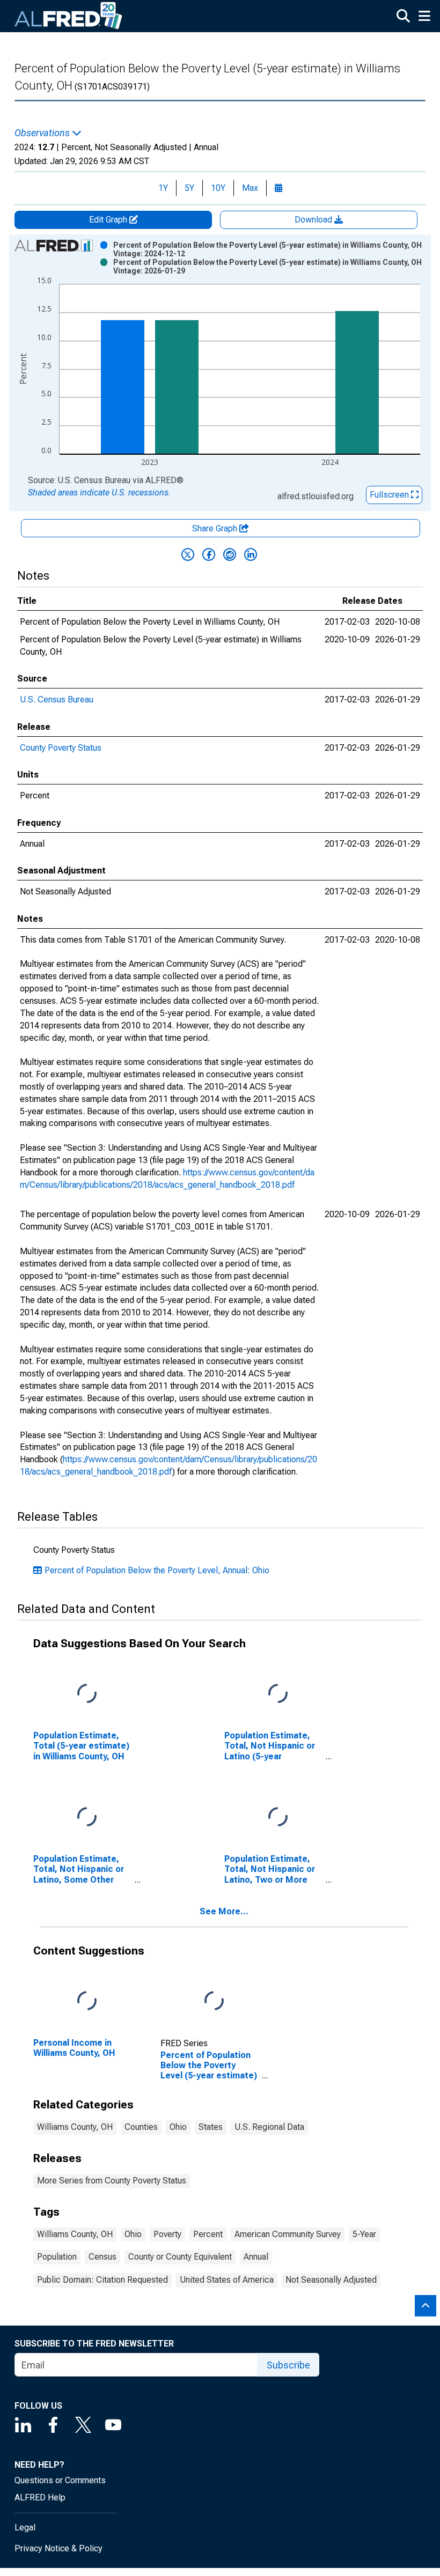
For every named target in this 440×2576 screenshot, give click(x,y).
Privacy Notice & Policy (58, 2548)
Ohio (178, 2127)
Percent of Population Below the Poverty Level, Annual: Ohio (157, 1570)
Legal (25, 2527)
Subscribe (288, 2365)
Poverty (167, 2234)
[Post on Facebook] (209, 554)
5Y (189, 188)
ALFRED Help (40, 2497)
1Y (163, 188)
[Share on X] (188, 554)
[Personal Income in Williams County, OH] (87, 2001)
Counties (141, 2127)
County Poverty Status (61, 748)
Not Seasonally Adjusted (331, 2280)
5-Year (364, 2234)
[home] (69, 16)
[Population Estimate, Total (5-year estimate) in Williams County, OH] (87, 1694)
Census (102, 2257)
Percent (208, 2234)
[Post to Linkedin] (251, 554)
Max (250, 188)
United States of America (227, 2280)
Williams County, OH (75, 2127)
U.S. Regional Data (269, 2127)
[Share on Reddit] (230, 554)
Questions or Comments (60, 2480)
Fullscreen (390, 495)
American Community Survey (288, 2234)
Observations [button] (43, 133)
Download (314, 220)
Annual (256, 2257)
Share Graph (216, 528)
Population (57, 2257)
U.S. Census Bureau (57, 699)
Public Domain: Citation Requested (102, 2280)
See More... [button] (224, 1911)
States (211, 2127)
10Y (218, 188)
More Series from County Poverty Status (112, 2181)
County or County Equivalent (180, 2257)
